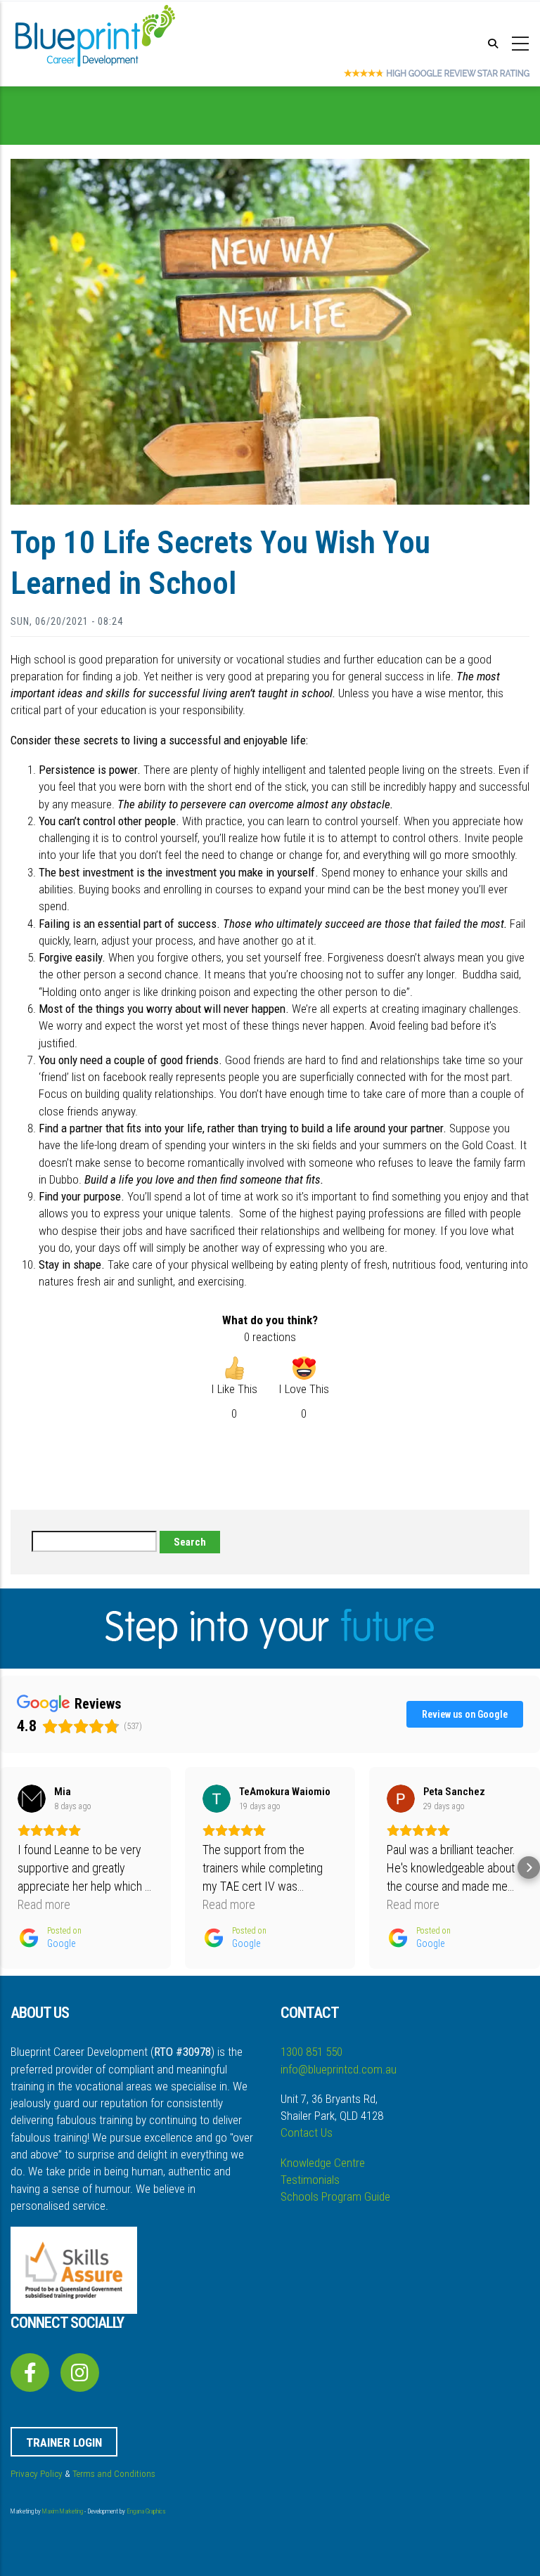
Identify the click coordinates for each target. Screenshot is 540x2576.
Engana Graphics (146, 2511)
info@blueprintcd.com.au (339, 2069)
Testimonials (310, 2180)
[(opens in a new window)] (30, 2376)
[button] (11, 1868)
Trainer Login (64, 2442)
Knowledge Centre (323, 2163)
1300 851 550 (311, 2052)
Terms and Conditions (114, 2474)
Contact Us (307, 2132)
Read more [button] (44, 1904)
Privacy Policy (37, 2474)
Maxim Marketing (63, 2511)
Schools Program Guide (335, 2196)
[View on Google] (32, 1799)
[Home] (95, 41)
